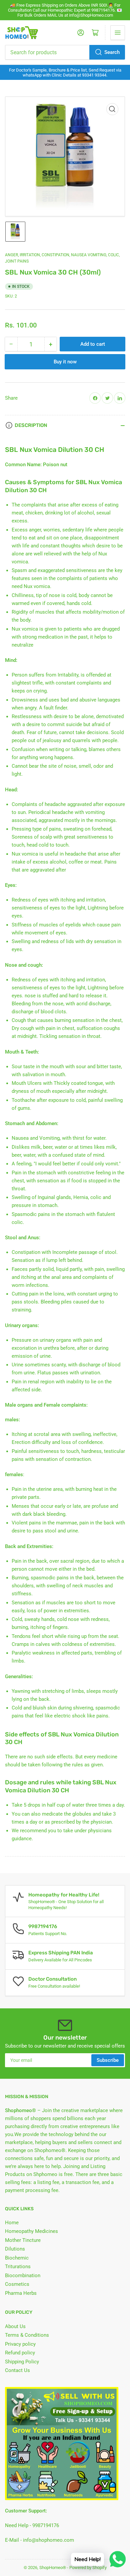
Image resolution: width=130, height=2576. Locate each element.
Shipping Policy (22, 2362)
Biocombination (23, 2276)
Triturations (18, 2267)
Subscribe (108, 2060)
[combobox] (65, 52)
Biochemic (17, 2258)
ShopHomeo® (53, 2568)
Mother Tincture (23, 2240)
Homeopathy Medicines (31, 2231)
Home (12, 2223)
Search (112, 52)
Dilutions (15, 2249)
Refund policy (20, 2353)
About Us (15, 2326)
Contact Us (17, 2370)
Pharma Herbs (21, 2293)
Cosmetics (17, 2284)
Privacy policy (20, 2344)
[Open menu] (118, 33)
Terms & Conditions (27, 2335)
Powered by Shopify (88, 2568)
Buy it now (65, 362)
